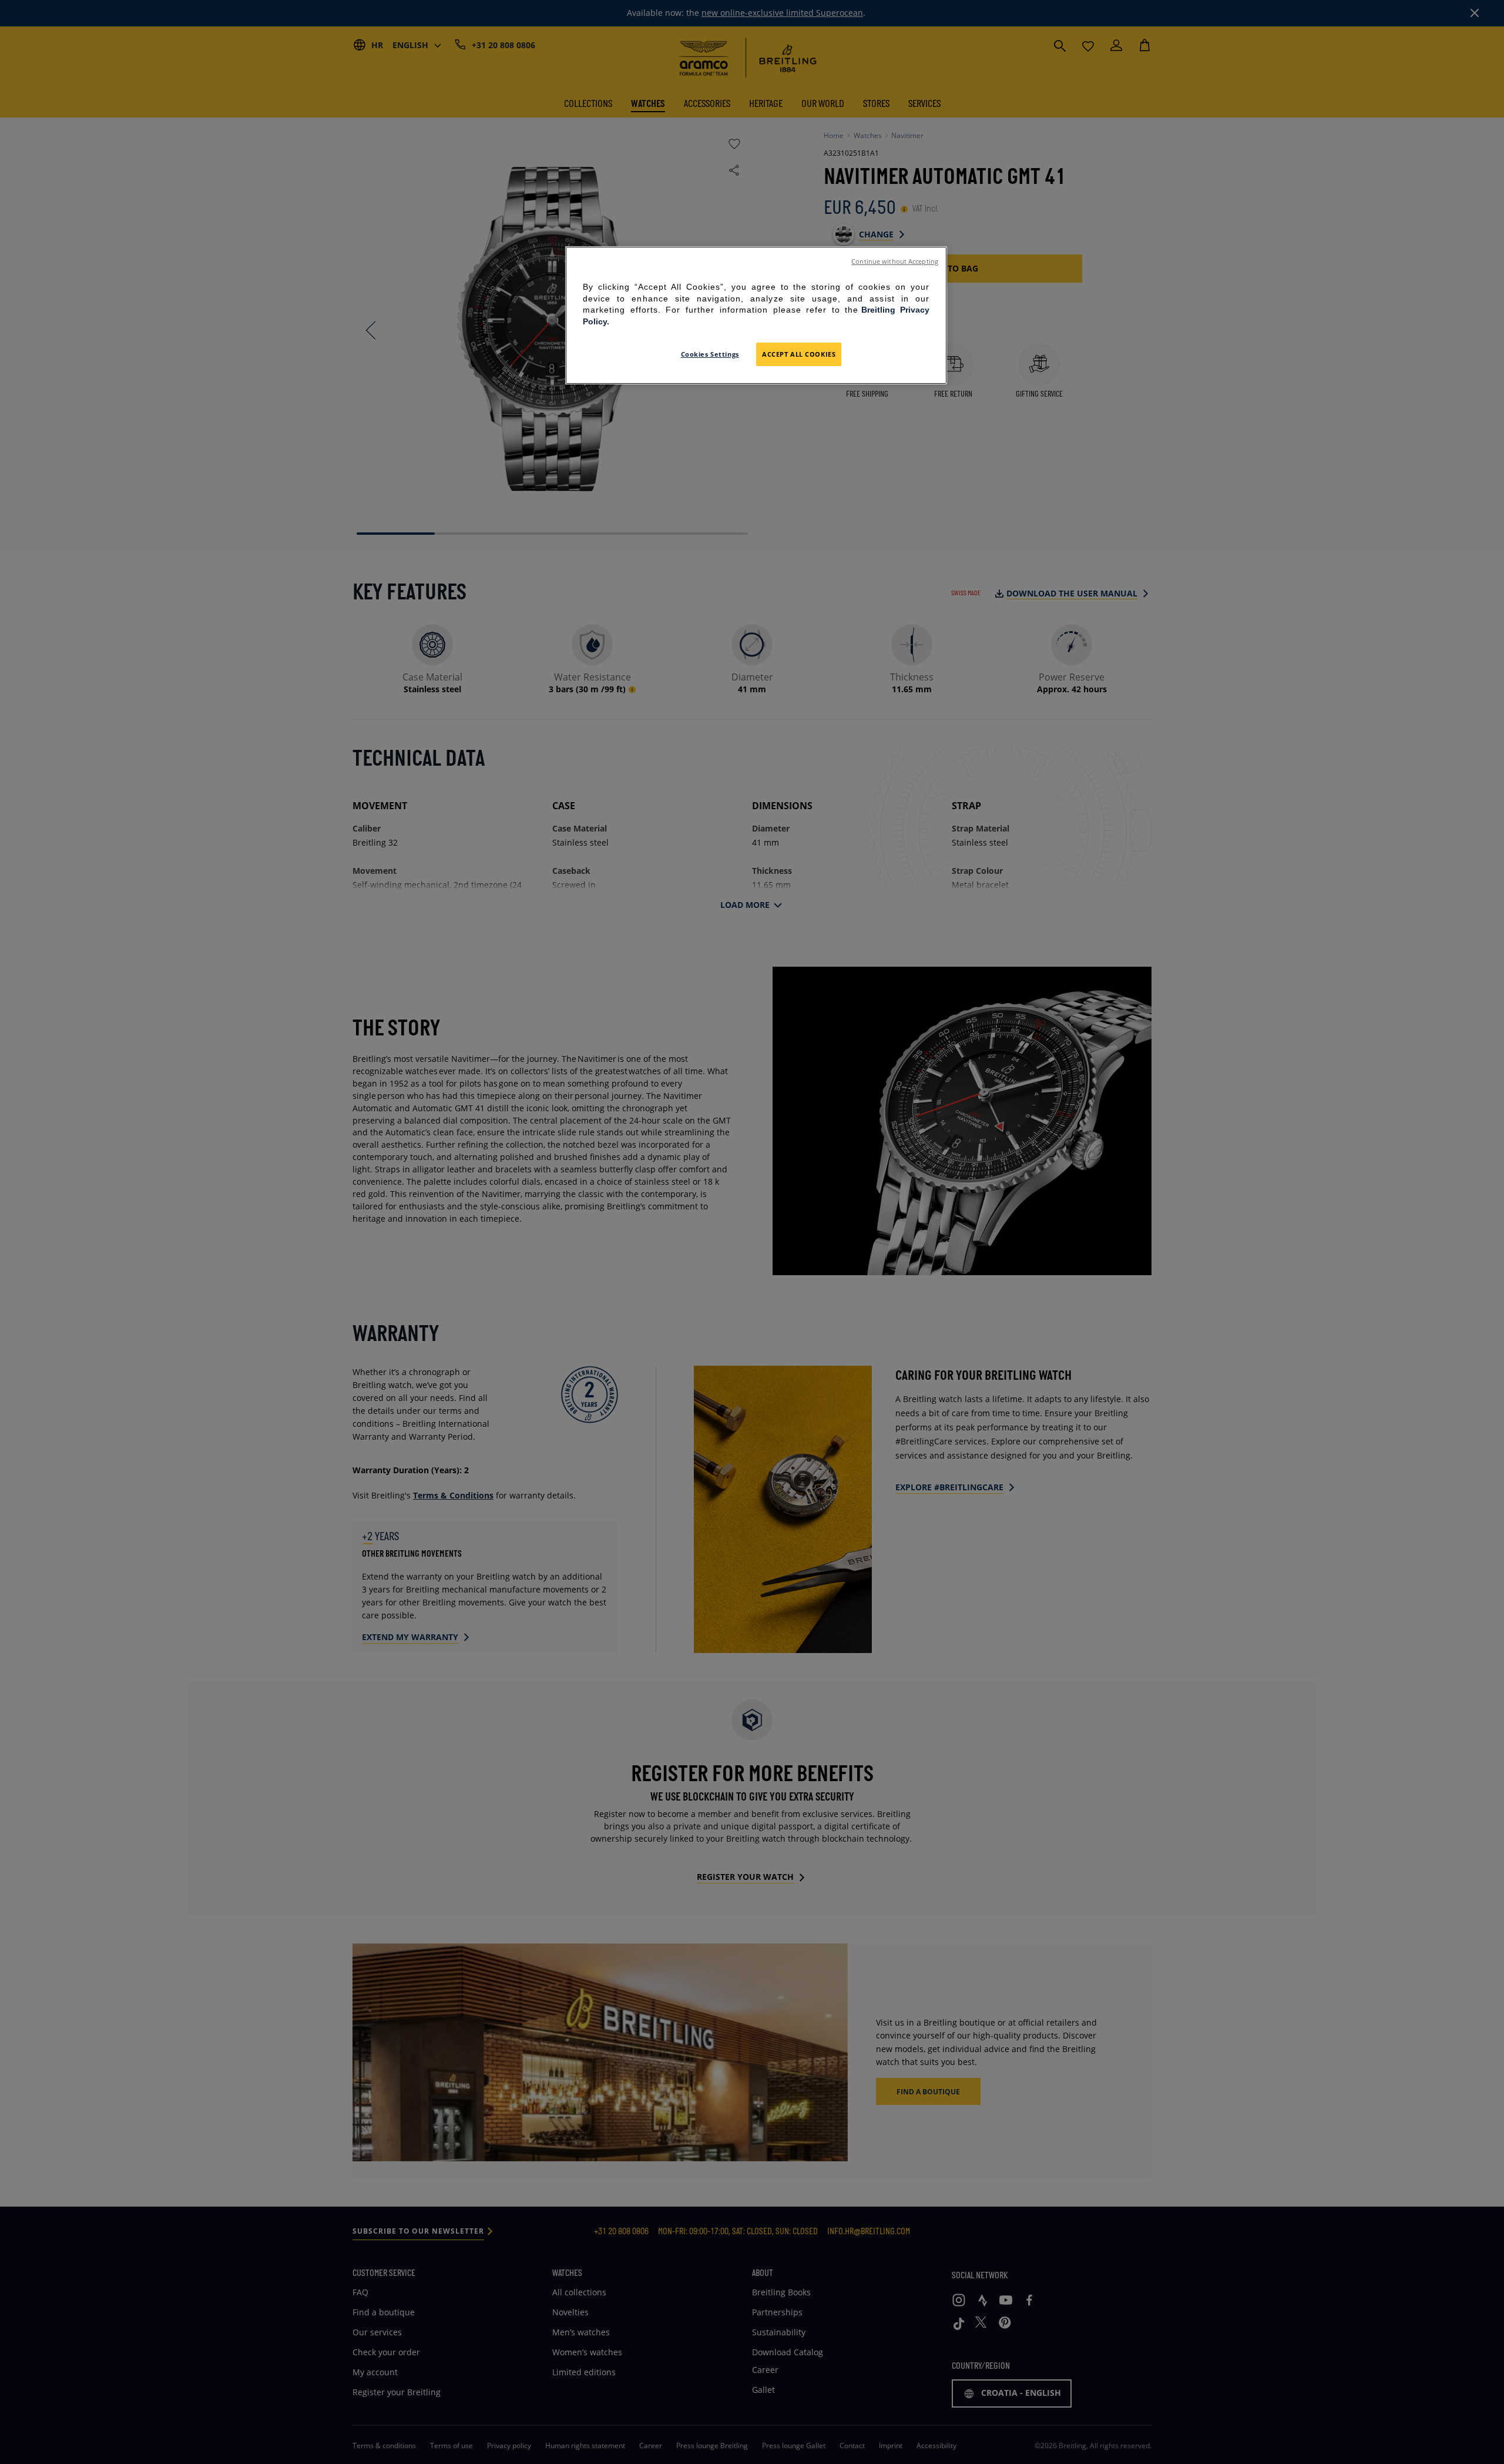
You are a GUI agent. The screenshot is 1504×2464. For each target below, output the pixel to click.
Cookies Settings (710, 354)
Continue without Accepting (895, 262)
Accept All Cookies (799, 354)
